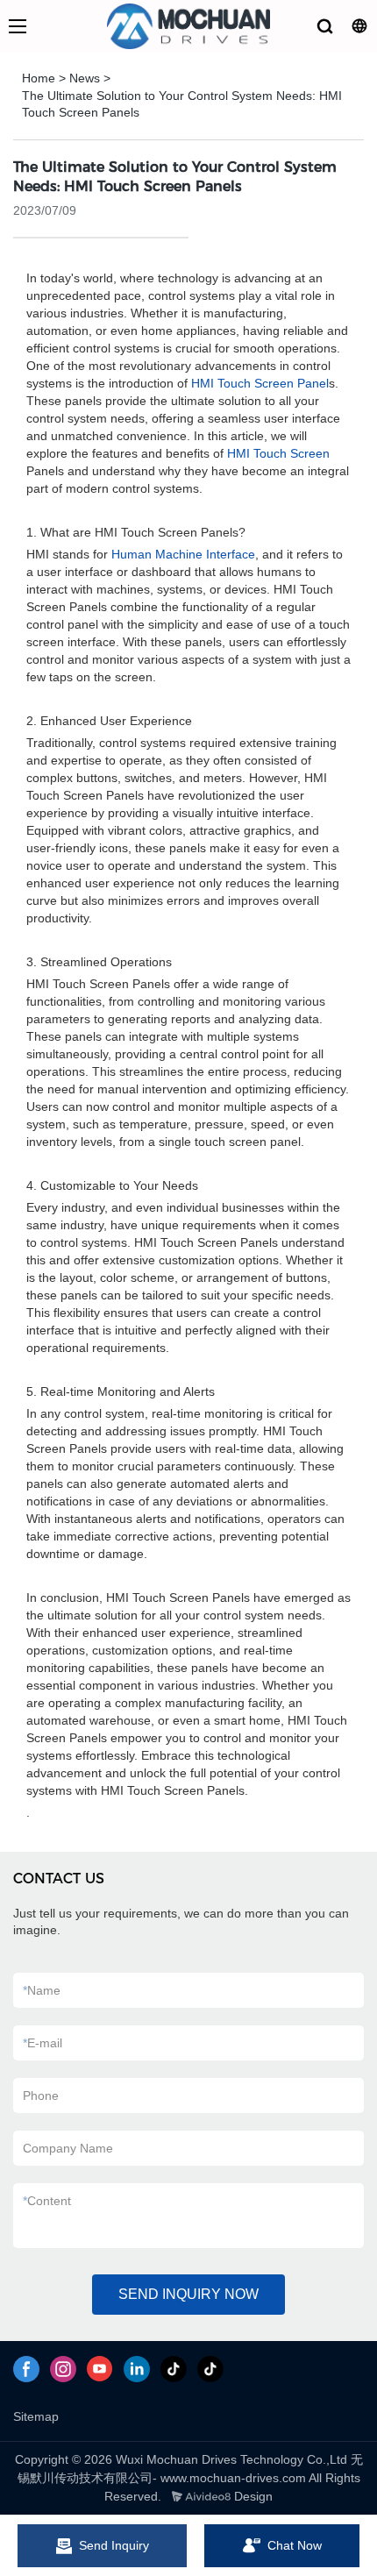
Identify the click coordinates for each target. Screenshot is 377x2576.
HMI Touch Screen (278, 453)
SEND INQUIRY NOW (188, 2294)
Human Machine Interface (183, 554)
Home (39, 78)
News (85, 78)
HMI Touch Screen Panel (260, 383)
